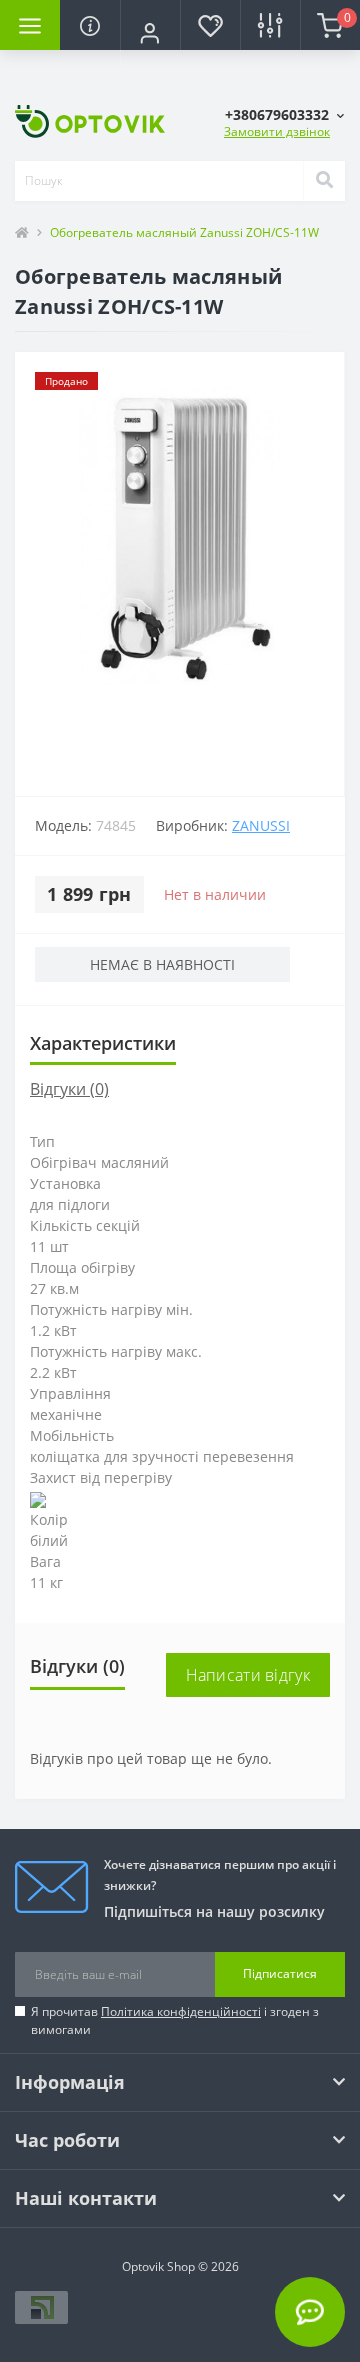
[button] (150, 33)
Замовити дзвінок (277, 131)
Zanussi (261, 825)
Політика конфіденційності (181, 2011)
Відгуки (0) (69, 1089)
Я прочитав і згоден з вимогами (175, 2020)
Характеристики (103, 1043)
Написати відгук (248, 1675)
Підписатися (280, 1973)
